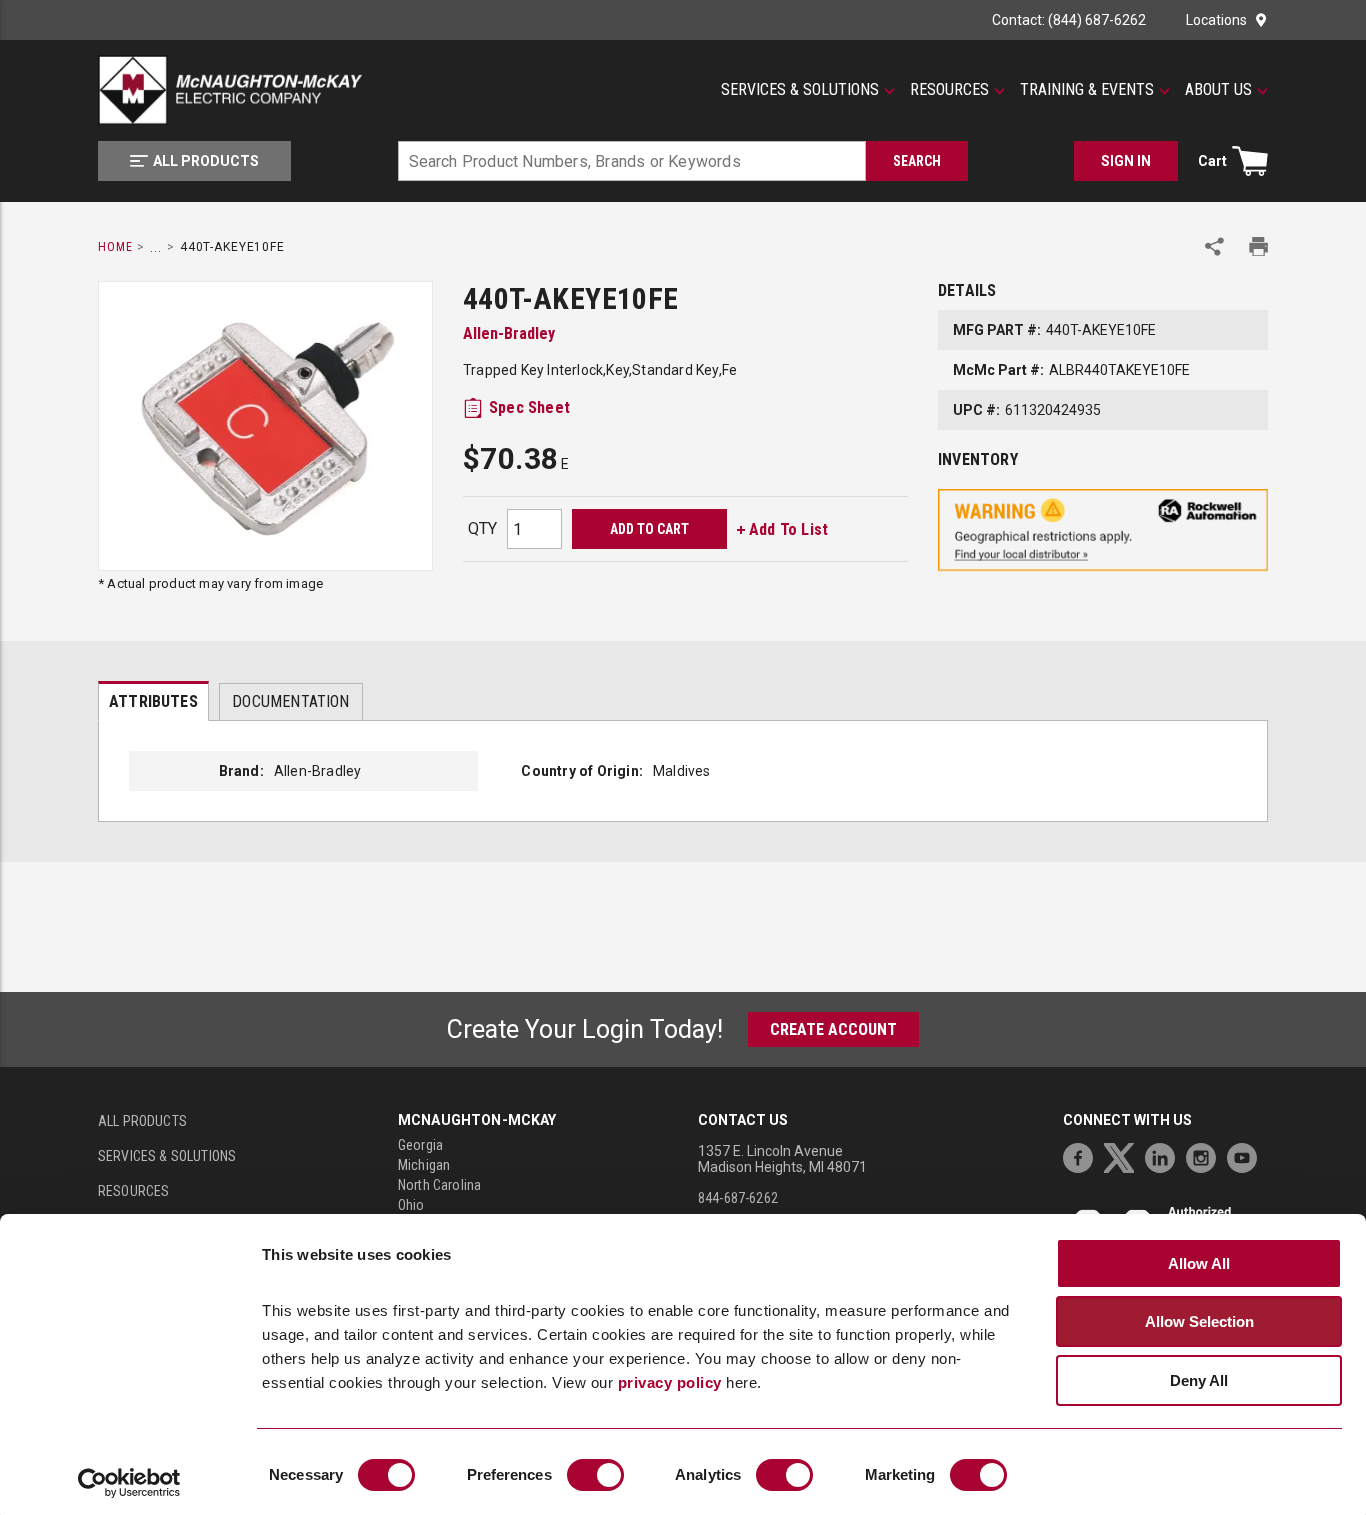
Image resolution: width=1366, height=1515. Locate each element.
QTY (482, 528)
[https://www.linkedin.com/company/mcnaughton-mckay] (1165, 1155)
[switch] (595, 1475)
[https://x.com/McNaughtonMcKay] (1124, 1155)
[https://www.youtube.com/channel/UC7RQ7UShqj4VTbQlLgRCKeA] (1247, 1155)
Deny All (1199, 1380)
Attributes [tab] (153, 701)
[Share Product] (1214, 246)
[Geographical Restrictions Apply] (1103, 530)
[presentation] (153, 701)
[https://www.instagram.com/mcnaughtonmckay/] (1206, 1155)
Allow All (1199, 1263)
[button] (808, 90)
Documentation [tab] (290, 701)
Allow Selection (1199, 1321)
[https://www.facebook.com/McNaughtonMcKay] (1083, 1155)
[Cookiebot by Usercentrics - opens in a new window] (129, 1483)
